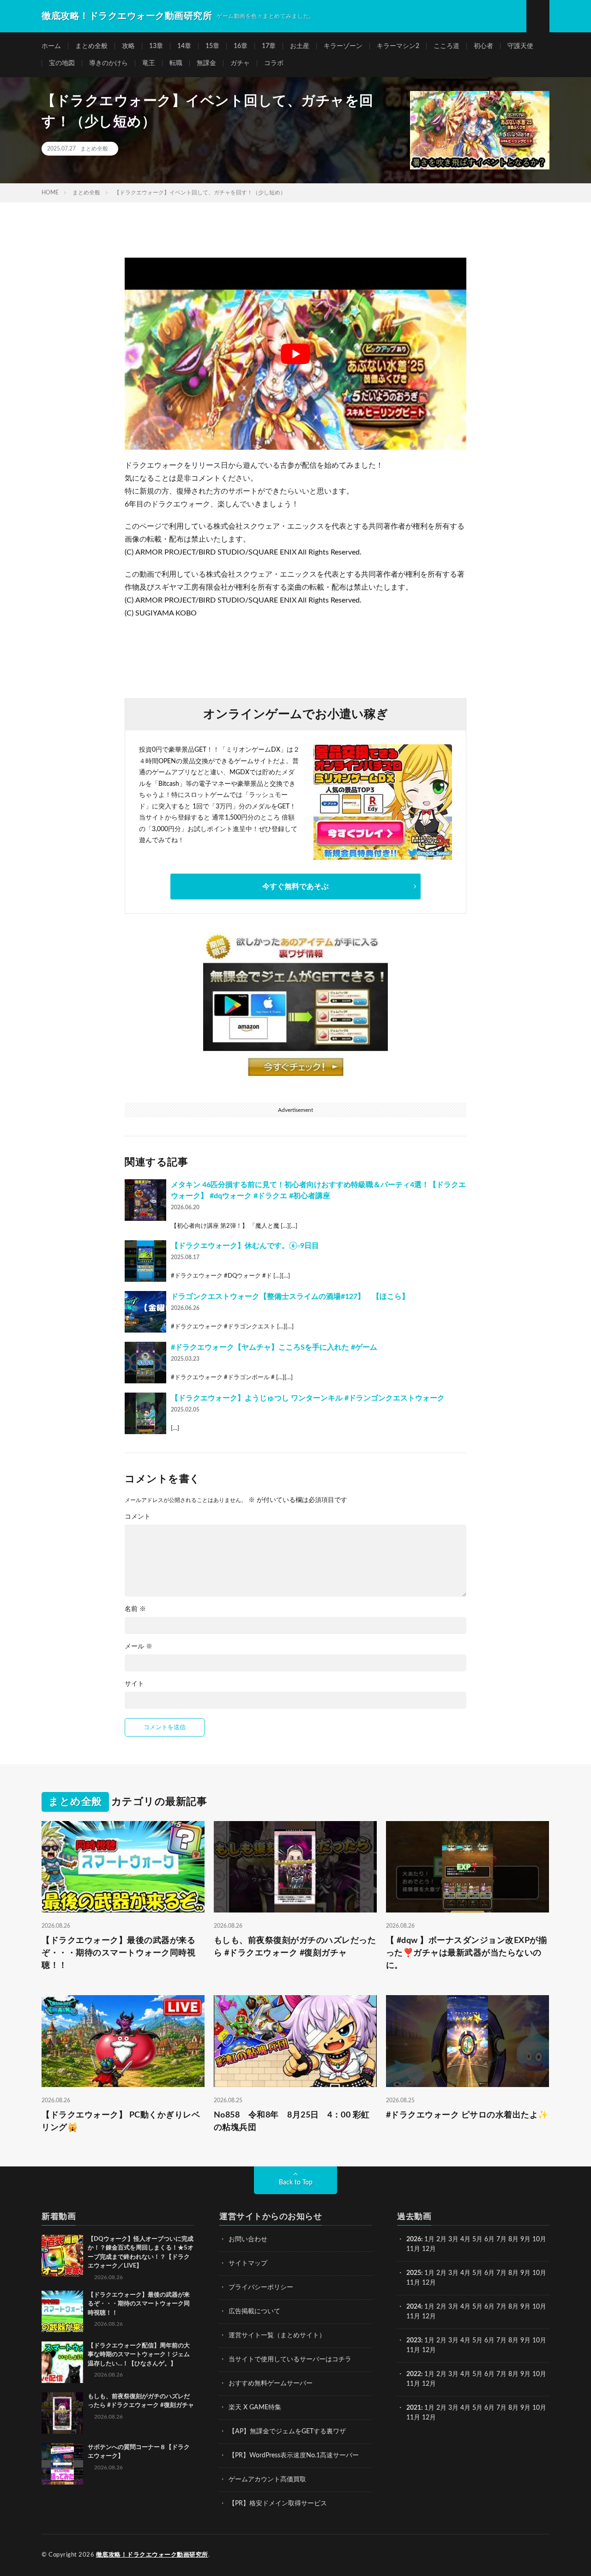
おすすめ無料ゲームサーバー (271, 2383)
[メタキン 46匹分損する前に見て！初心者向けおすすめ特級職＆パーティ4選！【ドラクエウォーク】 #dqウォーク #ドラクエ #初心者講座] (145, 1200)
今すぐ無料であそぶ (295, 887)
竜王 (149, 63)
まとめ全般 (91, 46)
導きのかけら (109, 63)
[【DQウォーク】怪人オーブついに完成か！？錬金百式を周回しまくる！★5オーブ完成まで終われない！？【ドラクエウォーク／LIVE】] (62, 2256)
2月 (441, 2239)
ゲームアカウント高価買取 (267, 2479)
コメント (138, 1517)
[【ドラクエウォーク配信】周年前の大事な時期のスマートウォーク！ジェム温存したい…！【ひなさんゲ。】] (62, 2362)
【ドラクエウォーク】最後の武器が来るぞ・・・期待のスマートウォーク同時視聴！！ (118, 1953)
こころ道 (446, 46)
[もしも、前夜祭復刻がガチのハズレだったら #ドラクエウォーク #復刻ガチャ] (62, 2413)
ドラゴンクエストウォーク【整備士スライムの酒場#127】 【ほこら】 (290, 1297)
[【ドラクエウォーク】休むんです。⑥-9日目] (145, 1261)
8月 (513, 2239)
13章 (156, 46)
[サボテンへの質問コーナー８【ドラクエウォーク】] (62, 2464)
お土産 (300, 46)
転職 (176, 63)
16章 (241, 46)
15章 (212, 46)
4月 (465, 2239)
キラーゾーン (343, 46)
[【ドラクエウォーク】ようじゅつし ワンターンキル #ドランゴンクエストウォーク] (145, 1413)
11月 (413, 2283)
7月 (501, 2239)
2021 (414, 2408)
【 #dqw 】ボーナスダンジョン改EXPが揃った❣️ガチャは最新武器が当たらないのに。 (467, 1953)
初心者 (483, 46)
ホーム (51, 46)
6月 (489, 2239)
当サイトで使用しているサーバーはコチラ (290, 2359)
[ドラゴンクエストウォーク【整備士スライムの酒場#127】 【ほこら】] (145, 1312)
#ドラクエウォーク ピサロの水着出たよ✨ (467, 2115)
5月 (477, 2239)
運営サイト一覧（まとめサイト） (277, 2335)
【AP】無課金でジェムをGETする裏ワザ (287, 2431)
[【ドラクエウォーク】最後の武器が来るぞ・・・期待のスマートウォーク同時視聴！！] (62, 2311)
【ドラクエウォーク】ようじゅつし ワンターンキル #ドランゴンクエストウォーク (308, 1398)
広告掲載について (254, 2311)
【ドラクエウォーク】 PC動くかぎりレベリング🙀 (121, 2121)
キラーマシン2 (398, 46)
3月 (453, 2239)
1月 (429, 2239)
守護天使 (520, 46)
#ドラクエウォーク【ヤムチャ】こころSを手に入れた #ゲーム (274, 1347)
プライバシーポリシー (261, 2287)
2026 (414, 2239)
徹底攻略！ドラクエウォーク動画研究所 (152, 2555)
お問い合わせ (248, 2239)
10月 (539, 2273)
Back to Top (296, 2183)
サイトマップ (248, 2263)
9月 (525, 2273)
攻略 (128, 46)
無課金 (206, 63)
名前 (135, 1609)
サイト (134, 1684)
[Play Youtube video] (295, 354)
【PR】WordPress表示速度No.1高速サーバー (294, 2455)
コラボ (274, 63)
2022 (414, 2374)
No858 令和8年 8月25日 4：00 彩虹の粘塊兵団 (292, 2121)
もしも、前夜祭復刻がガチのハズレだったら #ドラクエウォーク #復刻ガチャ (295, 1947)
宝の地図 (62, 63)
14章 (184, 46)
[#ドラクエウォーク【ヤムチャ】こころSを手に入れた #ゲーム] (145, 1363)
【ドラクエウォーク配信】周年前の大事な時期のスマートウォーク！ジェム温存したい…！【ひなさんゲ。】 (139, 2355)
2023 (414, 2341)
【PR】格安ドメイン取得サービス (278, 2504)
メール (139, 1647)
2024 (414, 2307)
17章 (269, 46)
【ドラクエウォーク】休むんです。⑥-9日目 (245, 1246)
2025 (414, 2273)
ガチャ (240, 63)
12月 (429, 2283)
